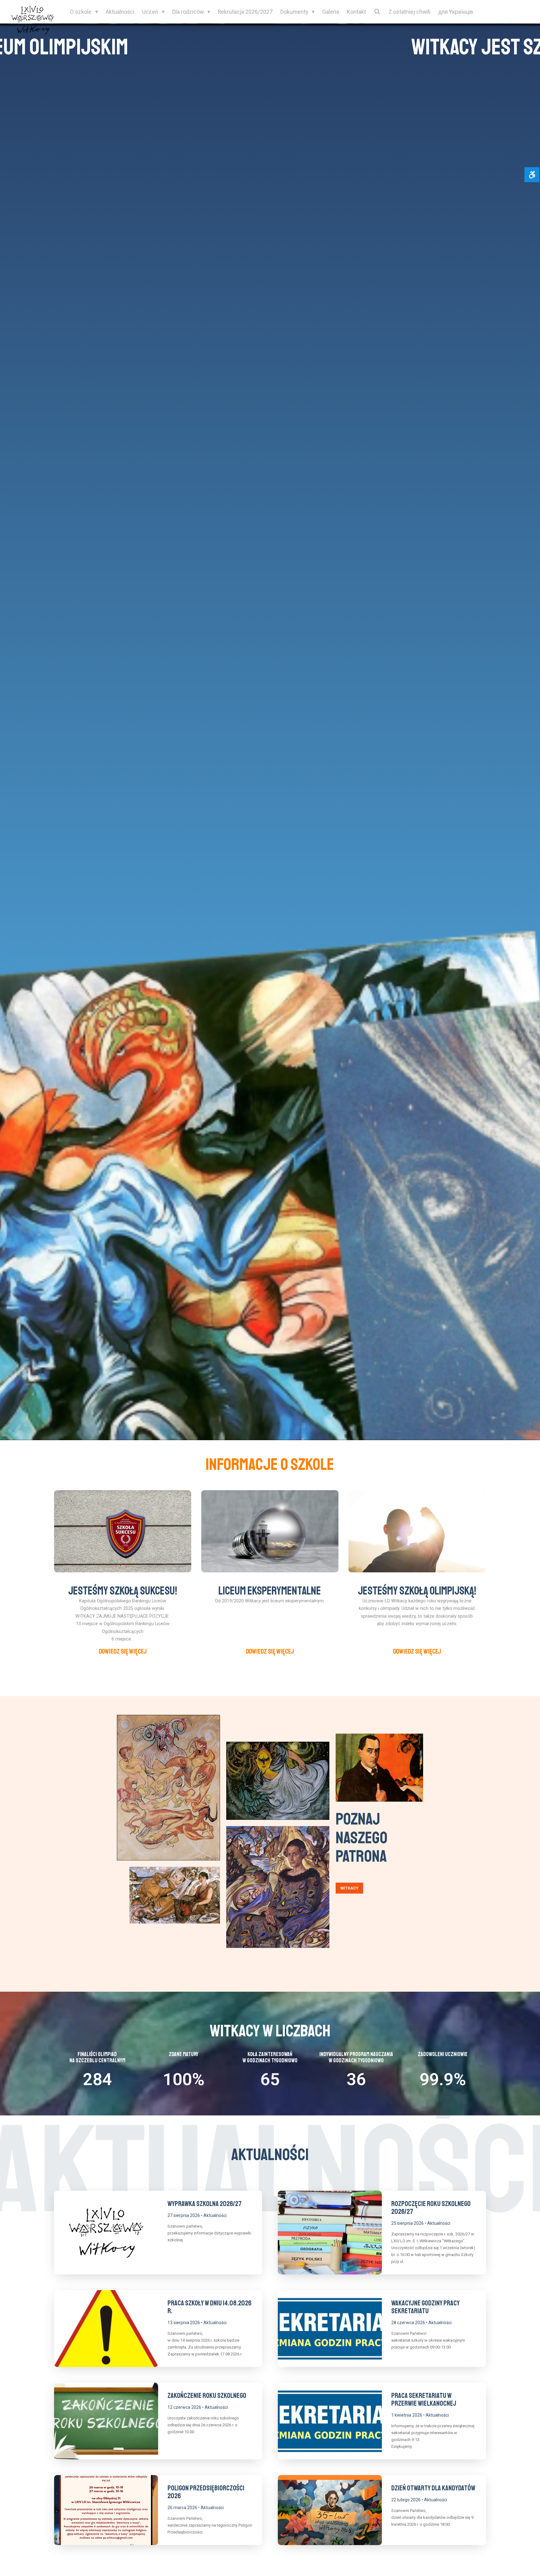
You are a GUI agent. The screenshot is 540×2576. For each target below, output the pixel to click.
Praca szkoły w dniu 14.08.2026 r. (210, 2307)
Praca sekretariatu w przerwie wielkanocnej (424, 2399)
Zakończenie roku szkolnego (207, 2396)
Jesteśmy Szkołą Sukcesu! (123, 1591)
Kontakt (356, 12)
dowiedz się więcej (123, 1651)
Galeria (331, 12)
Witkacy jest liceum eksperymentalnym (270, 47)
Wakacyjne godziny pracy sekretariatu (425, 2307)
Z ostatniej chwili (409, 12)
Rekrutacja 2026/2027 (245, 12)
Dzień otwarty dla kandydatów (433, 2488)
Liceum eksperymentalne (270, 1591)
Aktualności (120, 12)
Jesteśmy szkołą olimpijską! (417, 1591)
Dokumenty (294, 12)
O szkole (81, 12)
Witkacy (349, 1888)
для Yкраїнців (456, 12)
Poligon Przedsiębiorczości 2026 (206, 2492)
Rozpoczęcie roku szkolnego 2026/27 (431, 2208)
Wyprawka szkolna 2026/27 (205, 2204)
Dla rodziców (188, 12)
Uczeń (150, 12)
